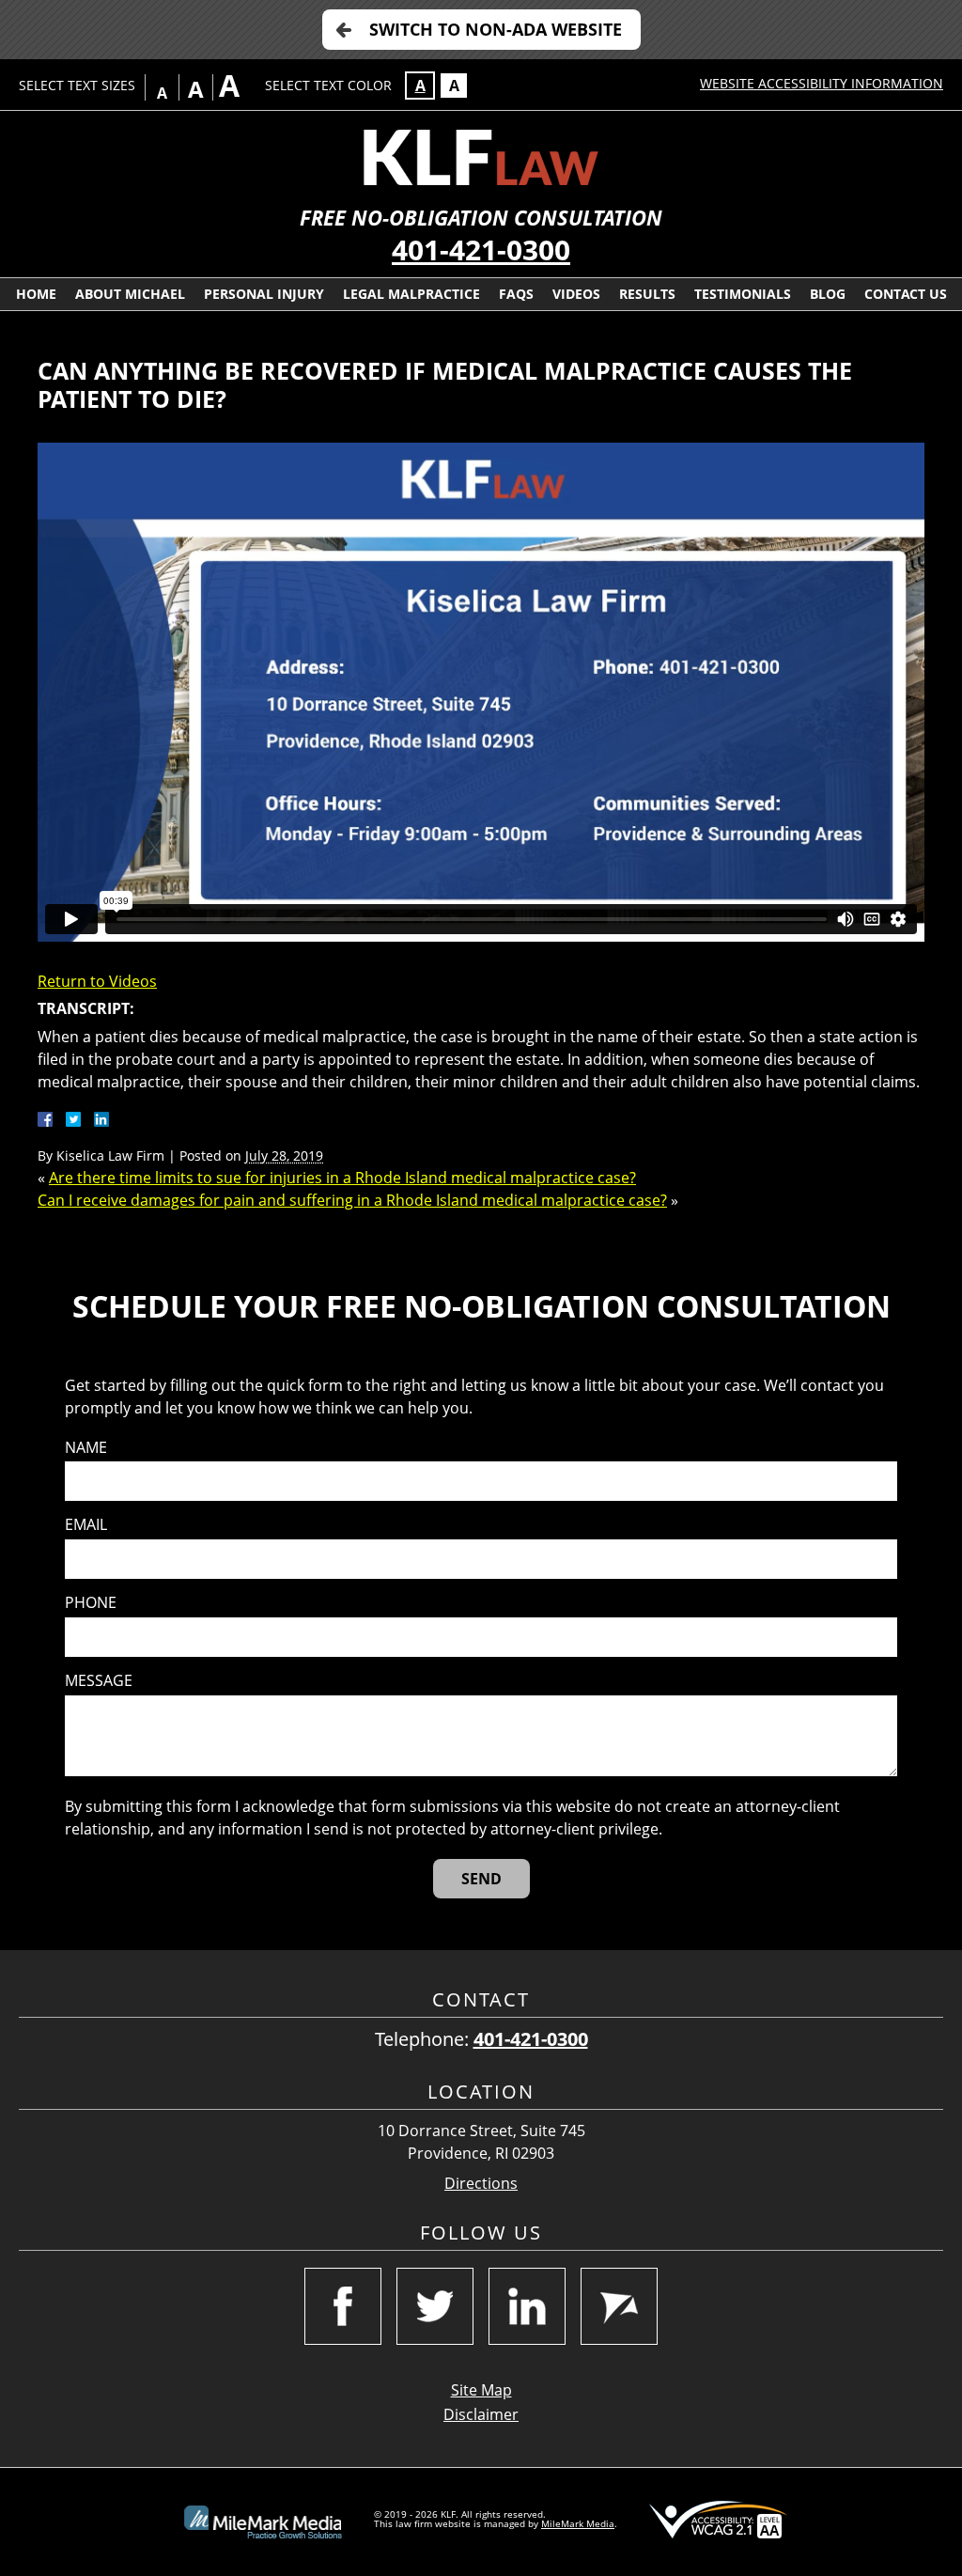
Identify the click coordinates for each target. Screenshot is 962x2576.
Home (36, 294)
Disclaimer (481, 2414)
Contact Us (906, 294)
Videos (576, 294)
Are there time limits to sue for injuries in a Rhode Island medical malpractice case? (342, 1178)
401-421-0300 (481, 250)
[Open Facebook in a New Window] (343, 2306)
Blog (828, 294)
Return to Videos (97, 981)
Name (86, 1448)
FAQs (516, 294)
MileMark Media (578, 2523)
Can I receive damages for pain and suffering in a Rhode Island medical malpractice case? (352, 1200)
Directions (481, 2184)
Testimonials (743, 294)
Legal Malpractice (411, 294)
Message (99, 1681)
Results (647, 294)
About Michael (130, 294)
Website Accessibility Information (822, 83)
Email (86, 1525)
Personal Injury (264, 294)
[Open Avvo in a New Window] (619, 2306)
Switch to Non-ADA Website (496, 29)
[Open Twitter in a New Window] (435, 2306)
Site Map (481, 2390)
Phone (91, 1603)
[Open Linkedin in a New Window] (527, 2306)
